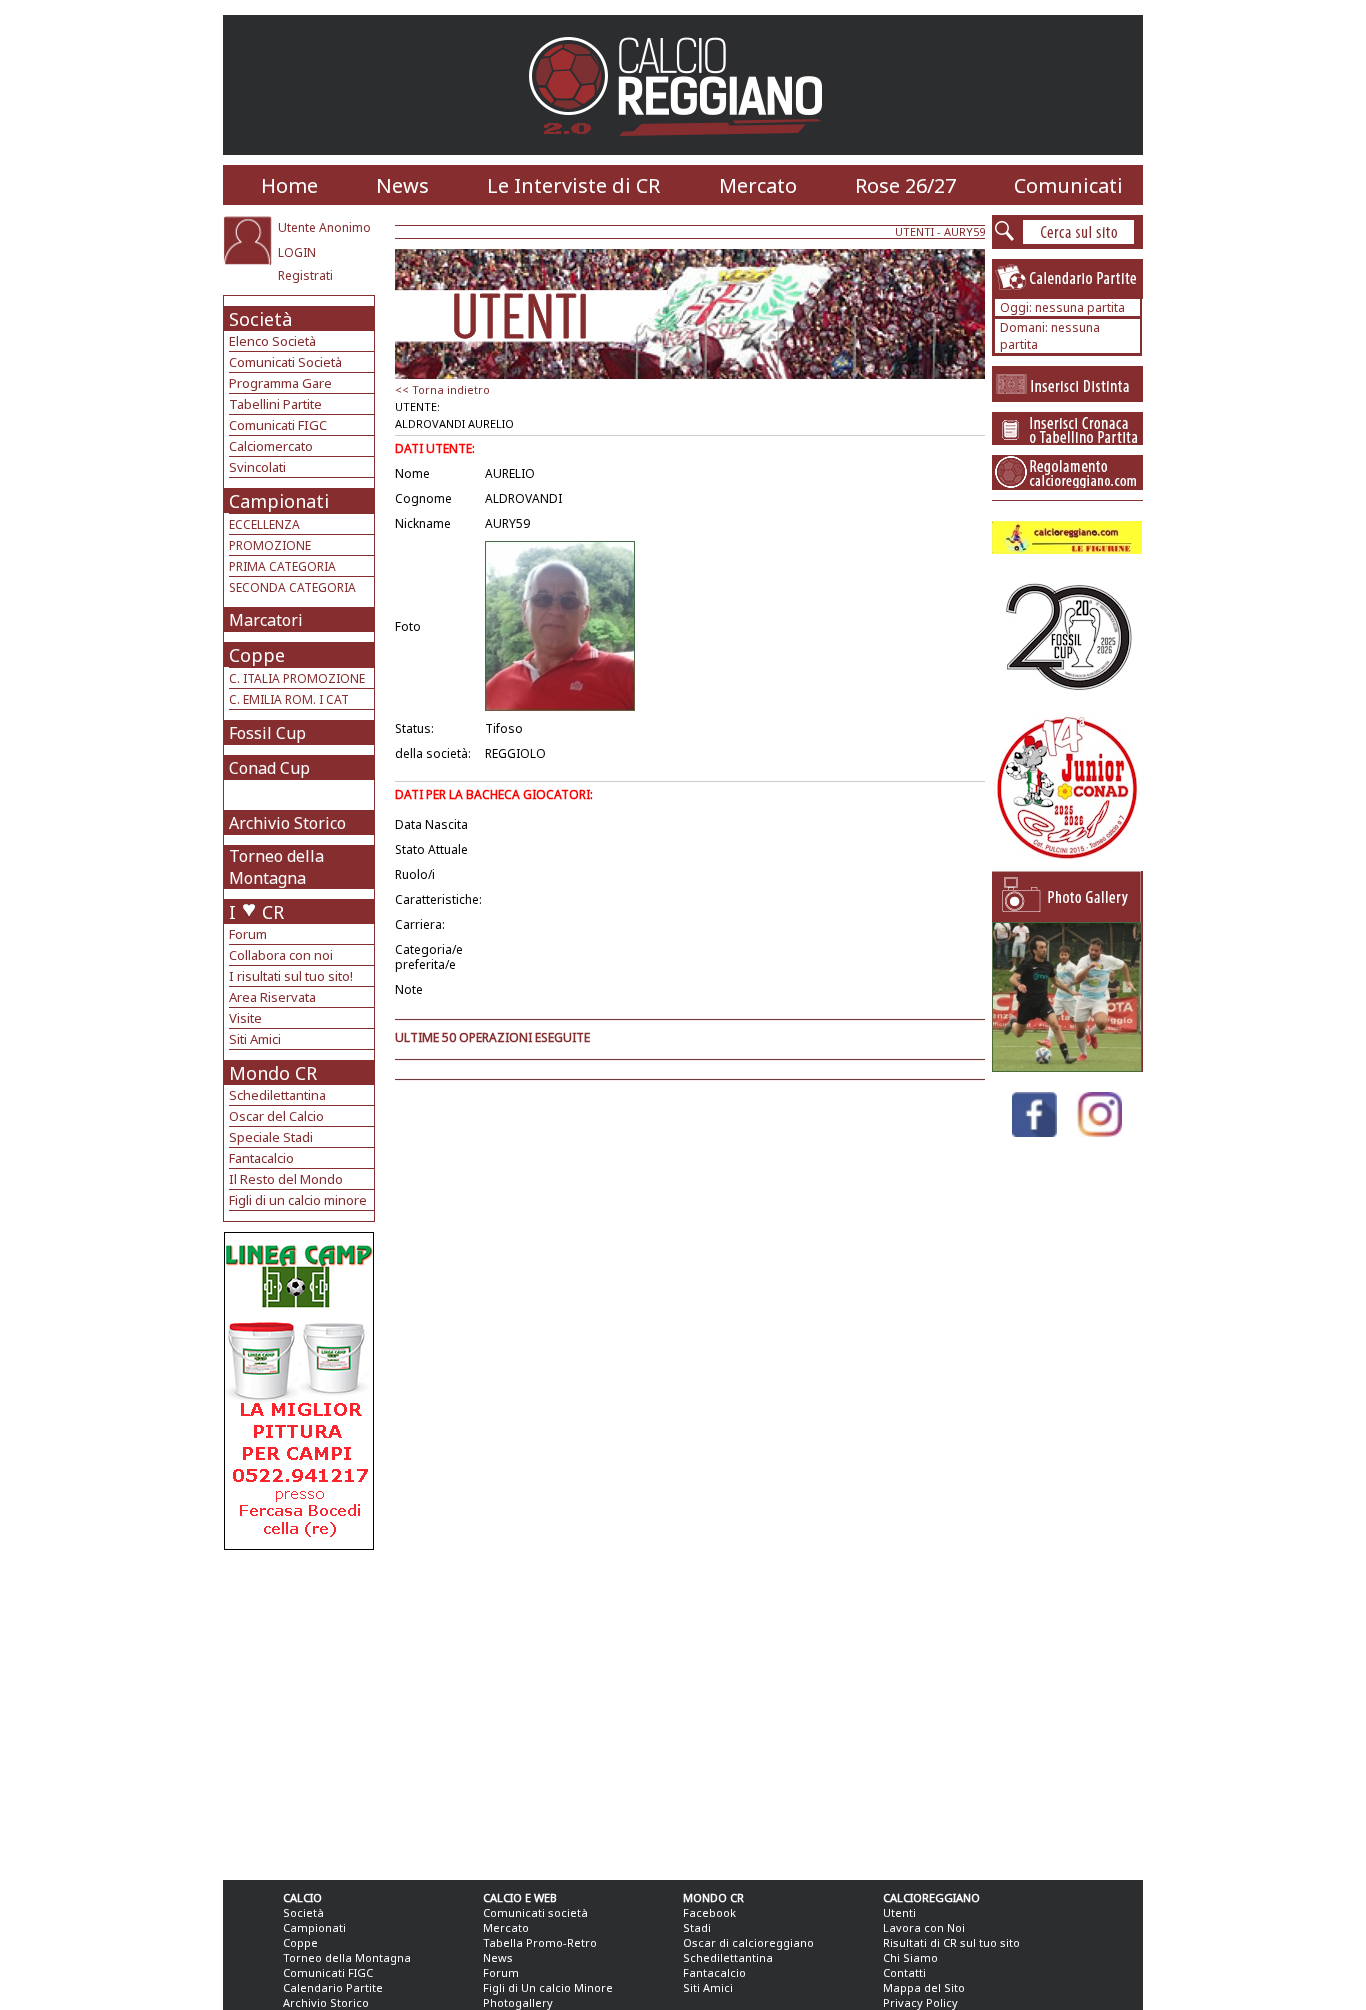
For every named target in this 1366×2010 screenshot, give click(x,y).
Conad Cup (269, 768)
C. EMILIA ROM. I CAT (289, 699)
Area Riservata (272, 997)
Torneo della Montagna (276, 867)
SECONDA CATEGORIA (292, 587)
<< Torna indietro (442, 389)
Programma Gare (280, 383)
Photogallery (518, 2002)
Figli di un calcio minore (298, 1200)
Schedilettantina (277, 1095)
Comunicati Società (285, 362)
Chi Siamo (910, 1957)
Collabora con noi (281, 955)
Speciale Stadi (271, 1137)
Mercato (758, 185)
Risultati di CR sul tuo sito (951, 1942)
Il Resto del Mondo (286, 1179)
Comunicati (1068, 185)
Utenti (899, 1912)
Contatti (904, 1972)
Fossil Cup (267, 733)
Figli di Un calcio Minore (548, 1987)
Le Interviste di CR (573, 185)
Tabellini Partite (275, 404)
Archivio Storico (287, 823)
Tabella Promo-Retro (540, 1942)
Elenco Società (272, 341)
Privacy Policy (920, 2002)
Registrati (305, 275)
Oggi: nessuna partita (1062, 307)
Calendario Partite (333, 1987)
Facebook (709, 1912)
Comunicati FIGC (278, 425)
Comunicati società (535, 1912)
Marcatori (266, 620)
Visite (245, 1018)
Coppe (257, 655)
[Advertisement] (301, 1710)
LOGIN (297, 252)
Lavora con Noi (924, 1927)
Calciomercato (271, 446)
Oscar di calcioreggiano (748, 1942)
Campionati (279, 501)
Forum (248, 934)
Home (289, 185)
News (402, 185)
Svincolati (257, 467)
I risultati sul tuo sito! (291, 976)
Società (260, 319)
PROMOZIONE (270, 545)
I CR (256, 912)
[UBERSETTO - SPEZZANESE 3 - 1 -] (1067, 1066)
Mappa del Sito (924, 1987)
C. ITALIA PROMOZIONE (297, 678)
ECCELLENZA (264, 524)
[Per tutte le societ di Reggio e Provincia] (299, 1544)
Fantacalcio (261, 1158)
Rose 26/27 (905, 185)
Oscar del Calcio (276, 1116)
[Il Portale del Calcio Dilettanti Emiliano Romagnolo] (683, 149)
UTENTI (914, 231)
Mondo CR (273, 1073)
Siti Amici (255, 1039)
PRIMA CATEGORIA (282, 566)
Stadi (697, 1927)
